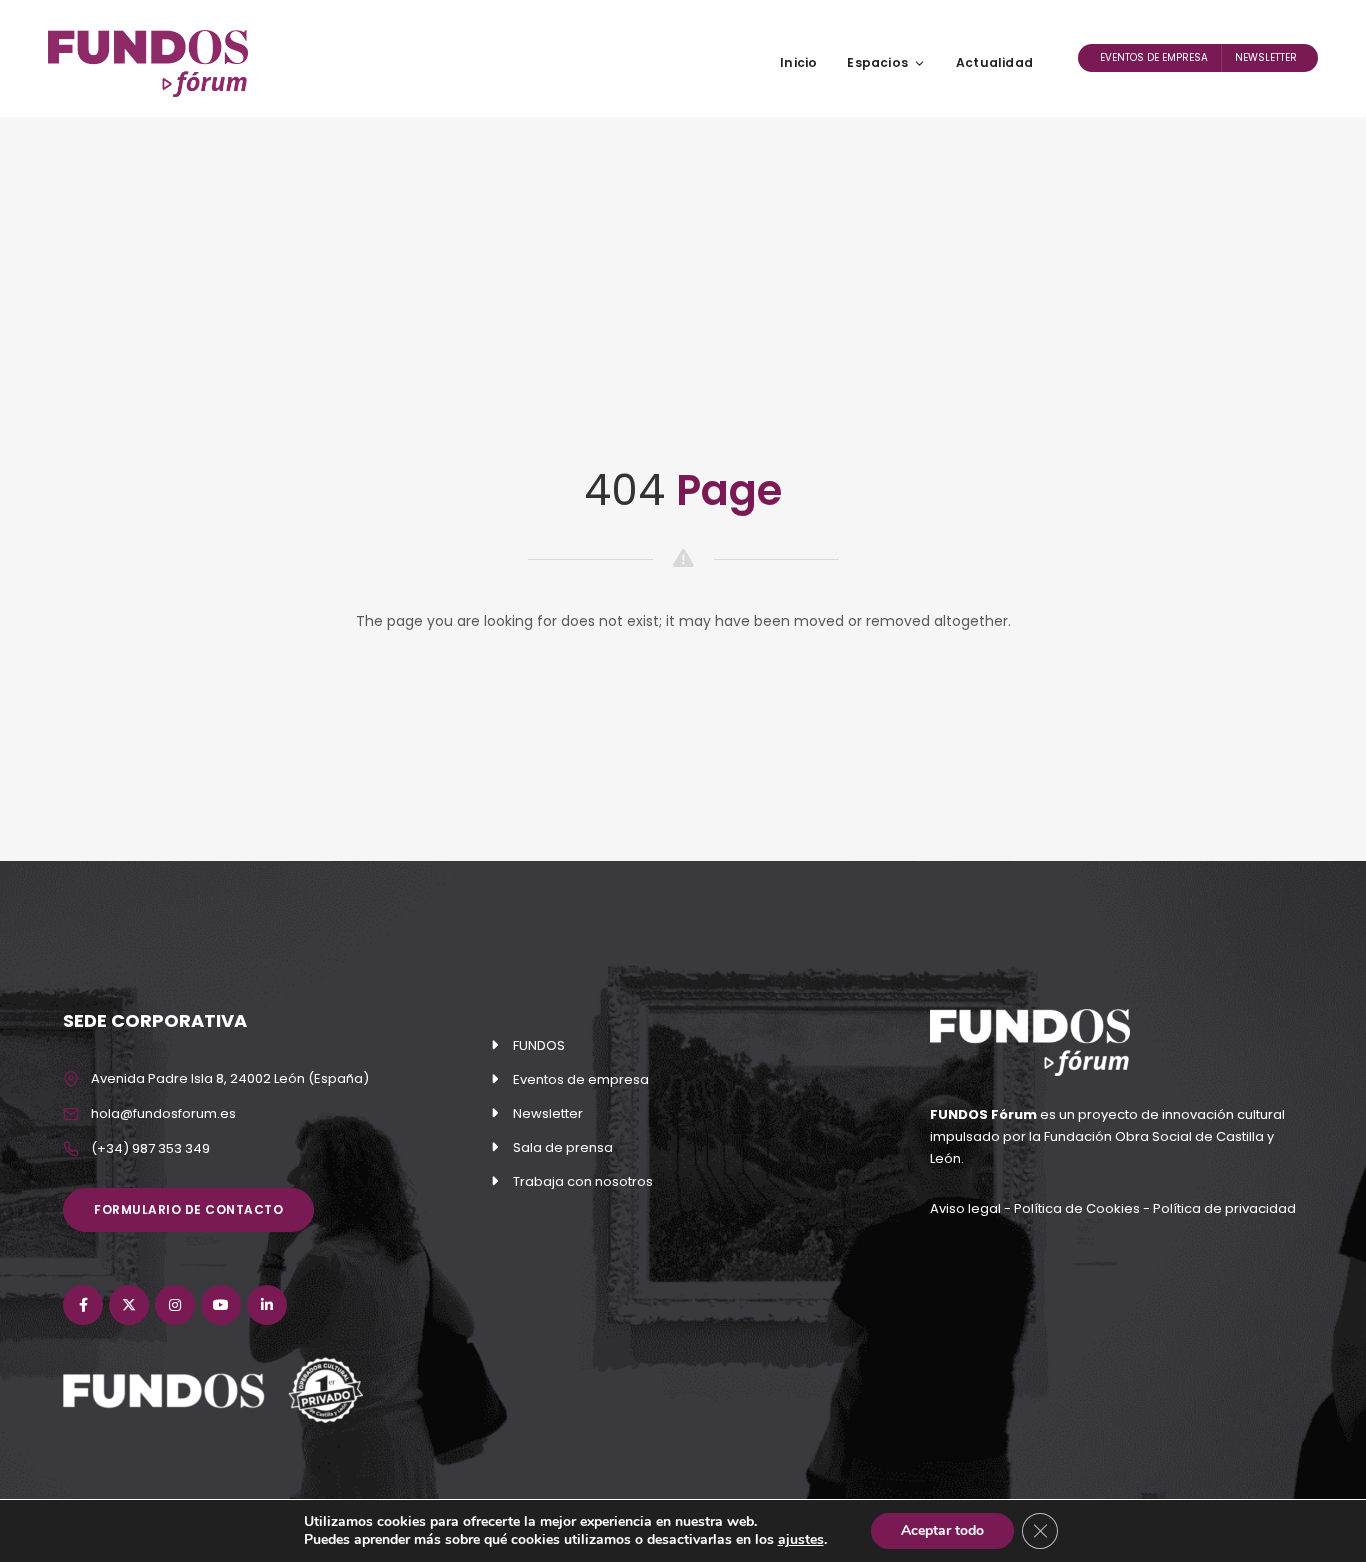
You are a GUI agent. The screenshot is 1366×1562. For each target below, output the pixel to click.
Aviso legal (967, 1208)
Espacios (877, 62)
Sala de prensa (563, 1147)
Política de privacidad (1224, 1208)
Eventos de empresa (1154, 57)
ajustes (801, 1540)
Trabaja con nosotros (583, 1181)
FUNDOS (539, 1045)
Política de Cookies (1077, 1208)
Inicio (798, 62)
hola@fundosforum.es (163, 1113)
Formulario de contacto (188, 1209)
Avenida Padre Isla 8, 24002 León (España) (230, 1078)
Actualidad (994, 62)
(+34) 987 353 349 (150, 1148)
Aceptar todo (942, 1530)
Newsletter (1266, 57)
